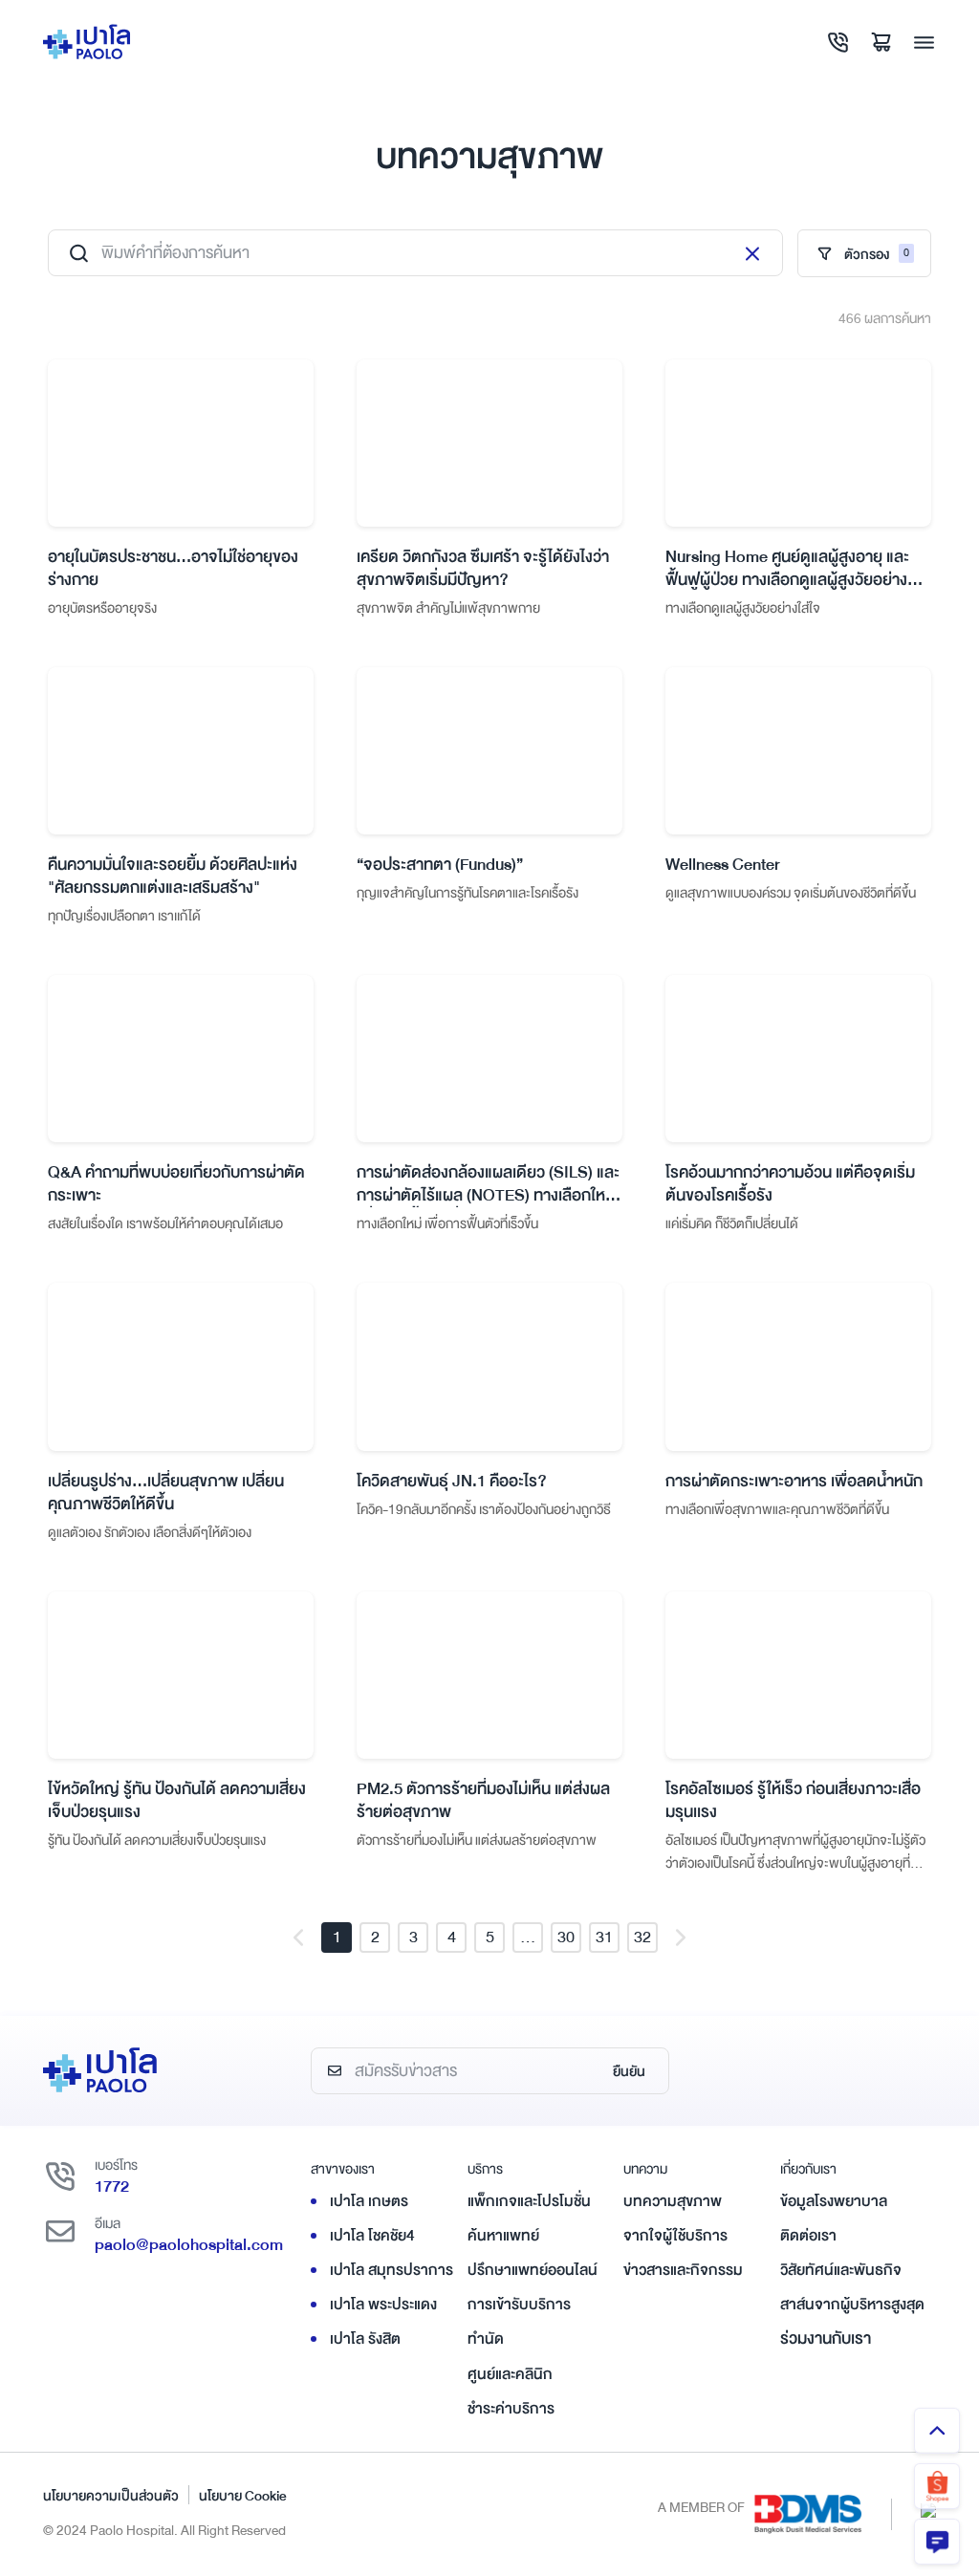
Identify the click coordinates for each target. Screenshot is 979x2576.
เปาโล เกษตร (369, 2201)
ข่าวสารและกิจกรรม (683, 2270)
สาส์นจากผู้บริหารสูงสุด (852, 2305)
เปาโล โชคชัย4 (372, 2236)
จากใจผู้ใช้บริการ (675, 2236)
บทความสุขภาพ (673, 2201)
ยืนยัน (629, 2071)
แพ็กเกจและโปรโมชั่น (529, 2201)
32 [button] (642, 1937)
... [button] (528, 1937)
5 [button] (490, 1937)
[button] (298, 1937)
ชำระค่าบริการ (511, 2409)
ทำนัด (486, 2339)
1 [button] (337, 1937)
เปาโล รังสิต (365, 2339)
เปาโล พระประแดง (383, 2305)
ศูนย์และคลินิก (510, 2374)
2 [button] (375, 1937)
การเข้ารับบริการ (519, 2305)
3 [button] (413, 1937)
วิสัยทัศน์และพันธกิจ (841, 2270)
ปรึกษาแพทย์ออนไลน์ (533, 2270)
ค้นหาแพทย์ (503, 2236)
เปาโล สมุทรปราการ (392, 2270)
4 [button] (452, 1937)
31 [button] (604, 1937)
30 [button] (566, 1937)
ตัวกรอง (877, 254)
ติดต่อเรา (808, 2236)
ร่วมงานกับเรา (826, 2338)
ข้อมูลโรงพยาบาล (834, 2201)
